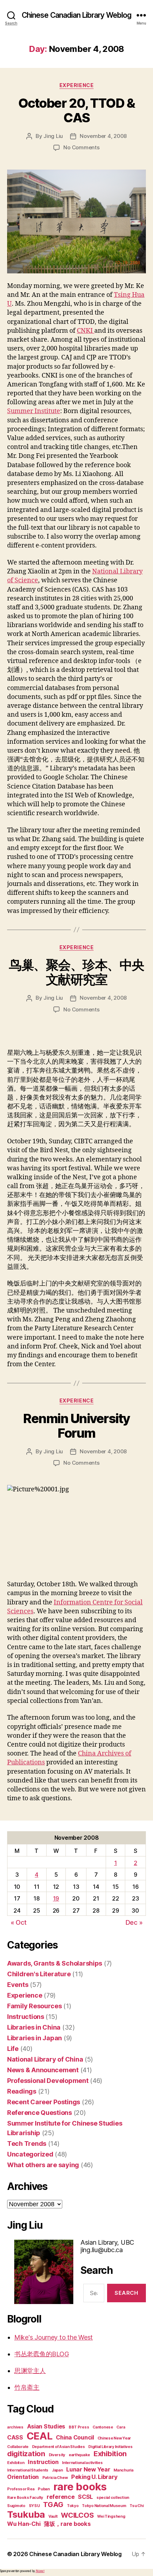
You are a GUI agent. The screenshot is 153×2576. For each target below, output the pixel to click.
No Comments (81, 147)
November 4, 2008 (103, 136)
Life (13, 2049)
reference (61, 2497)
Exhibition (110, 2454)
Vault (53, 2516)
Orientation (23, 2477)
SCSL (85, 2497)
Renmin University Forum (76, 1426)
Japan (57, 2470)
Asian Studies (46, 2426)
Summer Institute (34, 411)
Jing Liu (53, 136)
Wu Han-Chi (24, 2524)
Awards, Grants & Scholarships (55, 1963)
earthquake (79, 2455)
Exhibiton (16, 2463)
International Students (28, 2470)
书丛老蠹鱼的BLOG (41, 2354)
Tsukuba (26, 2514)
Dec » (134, 1922)
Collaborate (18, 2447)
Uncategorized (30, 2154)
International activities (82, 2463)
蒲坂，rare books (67, 2524)
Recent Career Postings (44, 2102)
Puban (44, 2489)
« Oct (19, 1922)
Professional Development (48, 2081)
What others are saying (43, 2165)
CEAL (40, 2436)
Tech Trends (27, 2144)
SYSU (34, 2506)
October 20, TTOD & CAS (76, 110)
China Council (75, 2437)
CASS (15, 2437)
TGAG (53, 2505)
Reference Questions (39, 2113)
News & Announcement (43, 2070)
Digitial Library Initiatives (110, 2447)
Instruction (43, 2462)
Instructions (26, 2017)
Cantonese (103, 2427)
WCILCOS (77, 2515)
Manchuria (123, 2470)
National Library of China (45, 2059)
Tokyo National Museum (104, 2506)
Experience (76, 85)
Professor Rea (21, 2489)
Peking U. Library (94, 2477)
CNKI (86, 331)
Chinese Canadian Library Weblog (77, 15)
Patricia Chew (55, 2478)
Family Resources (35, 2006)
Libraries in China (34, 2027)
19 (56, 1898)
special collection (113, 2498)
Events (18, 1985)
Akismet (40, 2571)
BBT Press (79, 2427)
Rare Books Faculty (25, 2498)
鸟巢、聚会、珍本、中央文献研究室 (76, 972)
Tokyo (73, 2506)
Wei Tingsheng (111, 2516)
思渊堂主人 (30, 2371)
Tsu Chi (136, 2506)
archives (15, 2427)
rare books (80, 2487)
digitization (26, 2454)
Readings (22, 2091)
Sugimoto (16, 2506)
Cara (121, 2427)
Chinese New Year (114, 2438)
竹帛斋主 (27, 2387)
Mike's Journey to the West (54, 2337)
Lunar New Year (88, 2469)
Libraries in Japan (35, 2038)
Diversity (57, 2455)
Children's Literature (39, 1974)
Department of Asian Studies (59, 2447)
